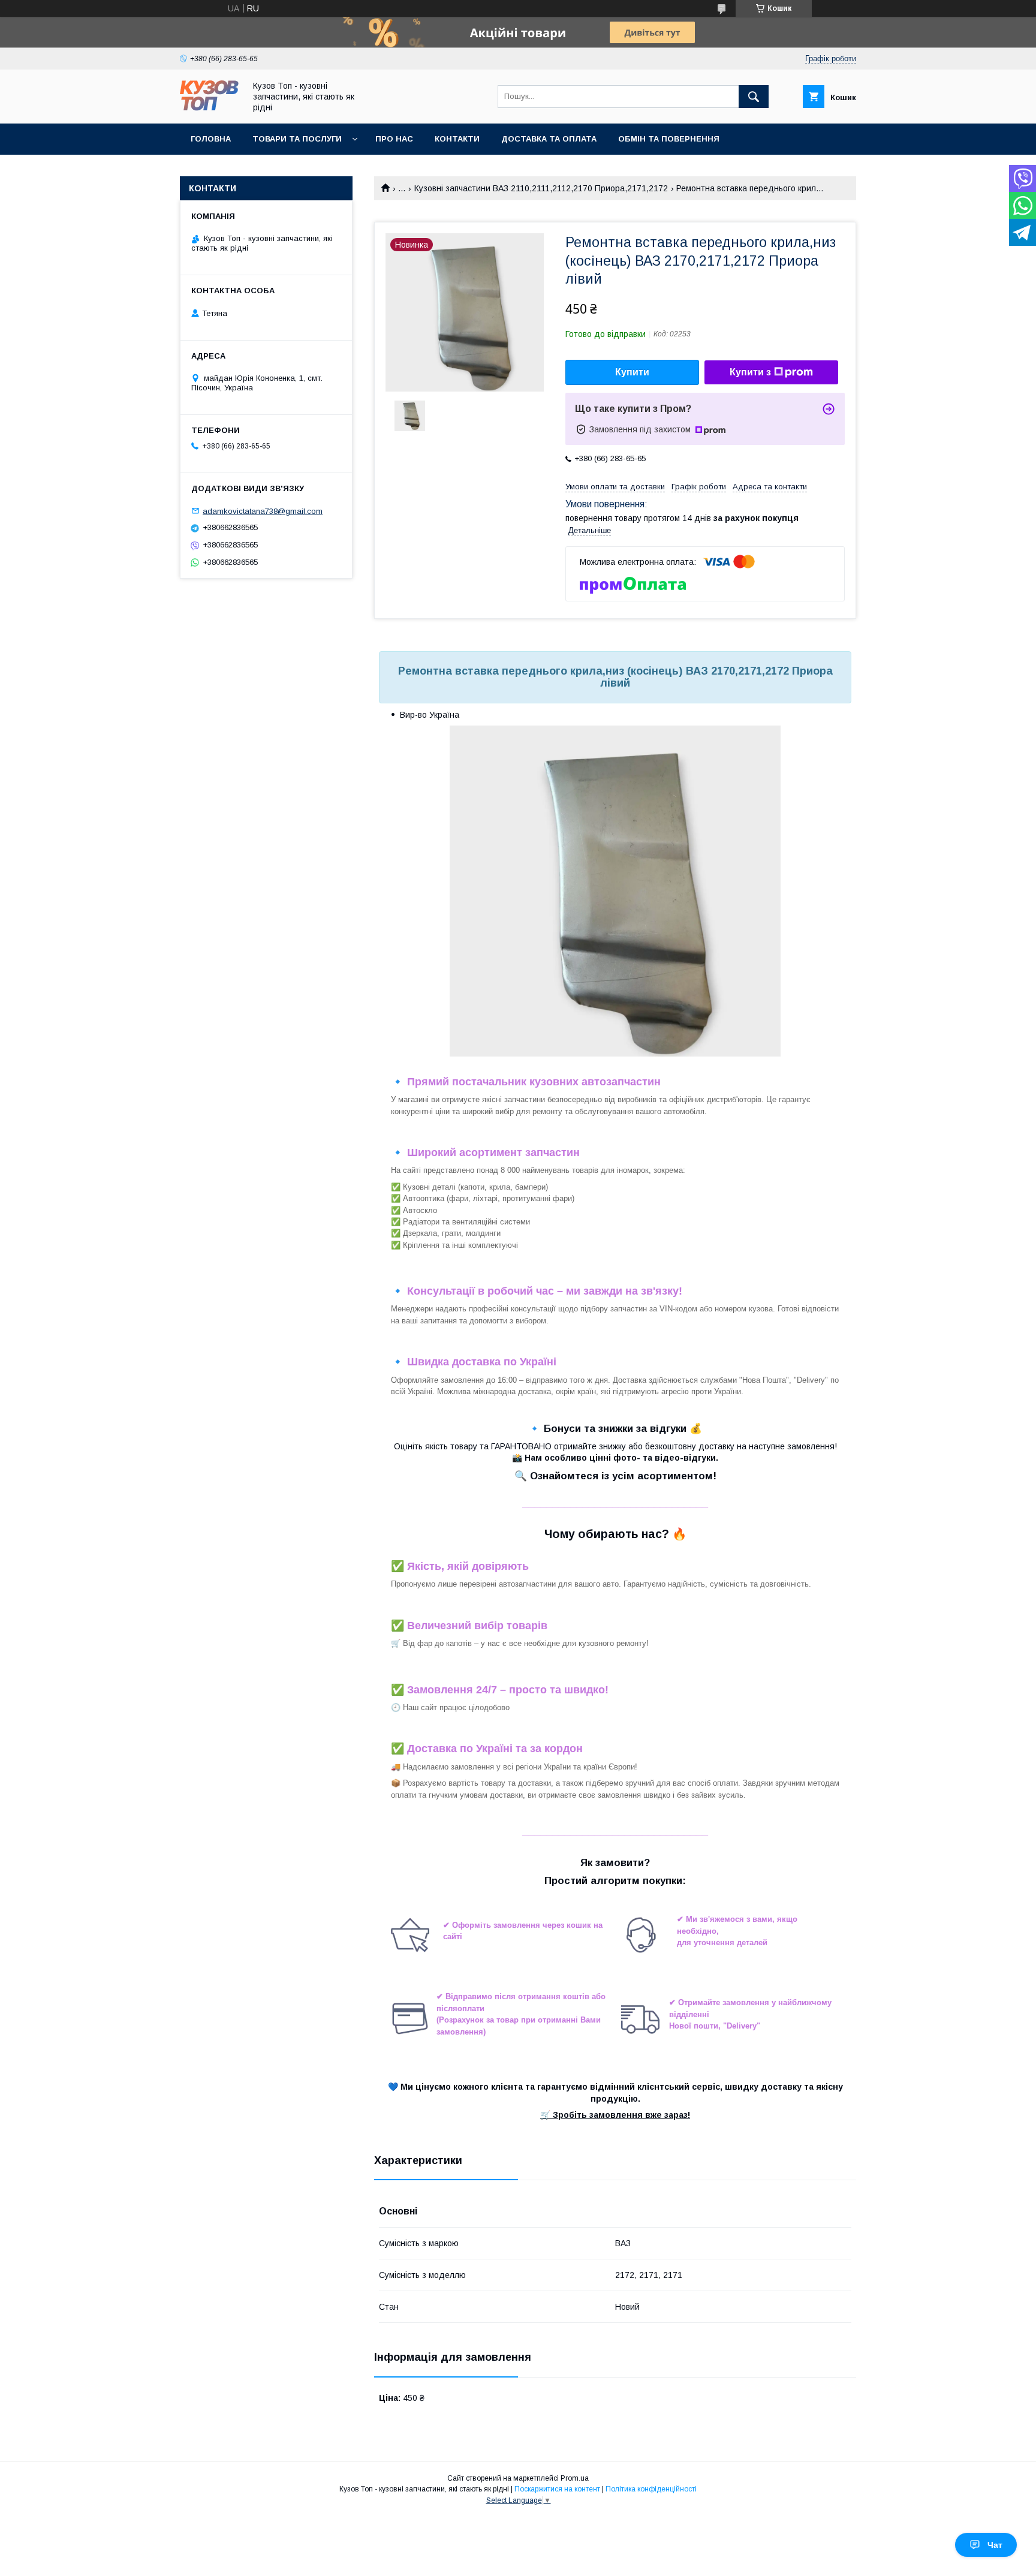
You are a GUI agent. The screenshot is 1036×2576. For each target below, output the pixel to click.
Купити (632, 372)
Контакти (457, 139)
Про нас (394, 139)
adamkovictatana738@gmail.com (263, 511)
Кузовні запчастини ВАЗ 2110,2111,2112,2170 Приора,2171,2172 (541, 188)
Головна (211, 139)
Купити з (750, 372)
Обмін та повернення (669, 139)
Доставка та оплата (549, 139)
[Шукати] (754, 97)
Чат (995, 2545)
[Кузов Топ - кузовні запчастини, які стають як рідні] (209, 108)
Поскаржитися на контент (557, 2489)
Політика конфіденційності (651, 2489)
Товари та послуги (297, 139)
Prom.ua (575, 2478)
